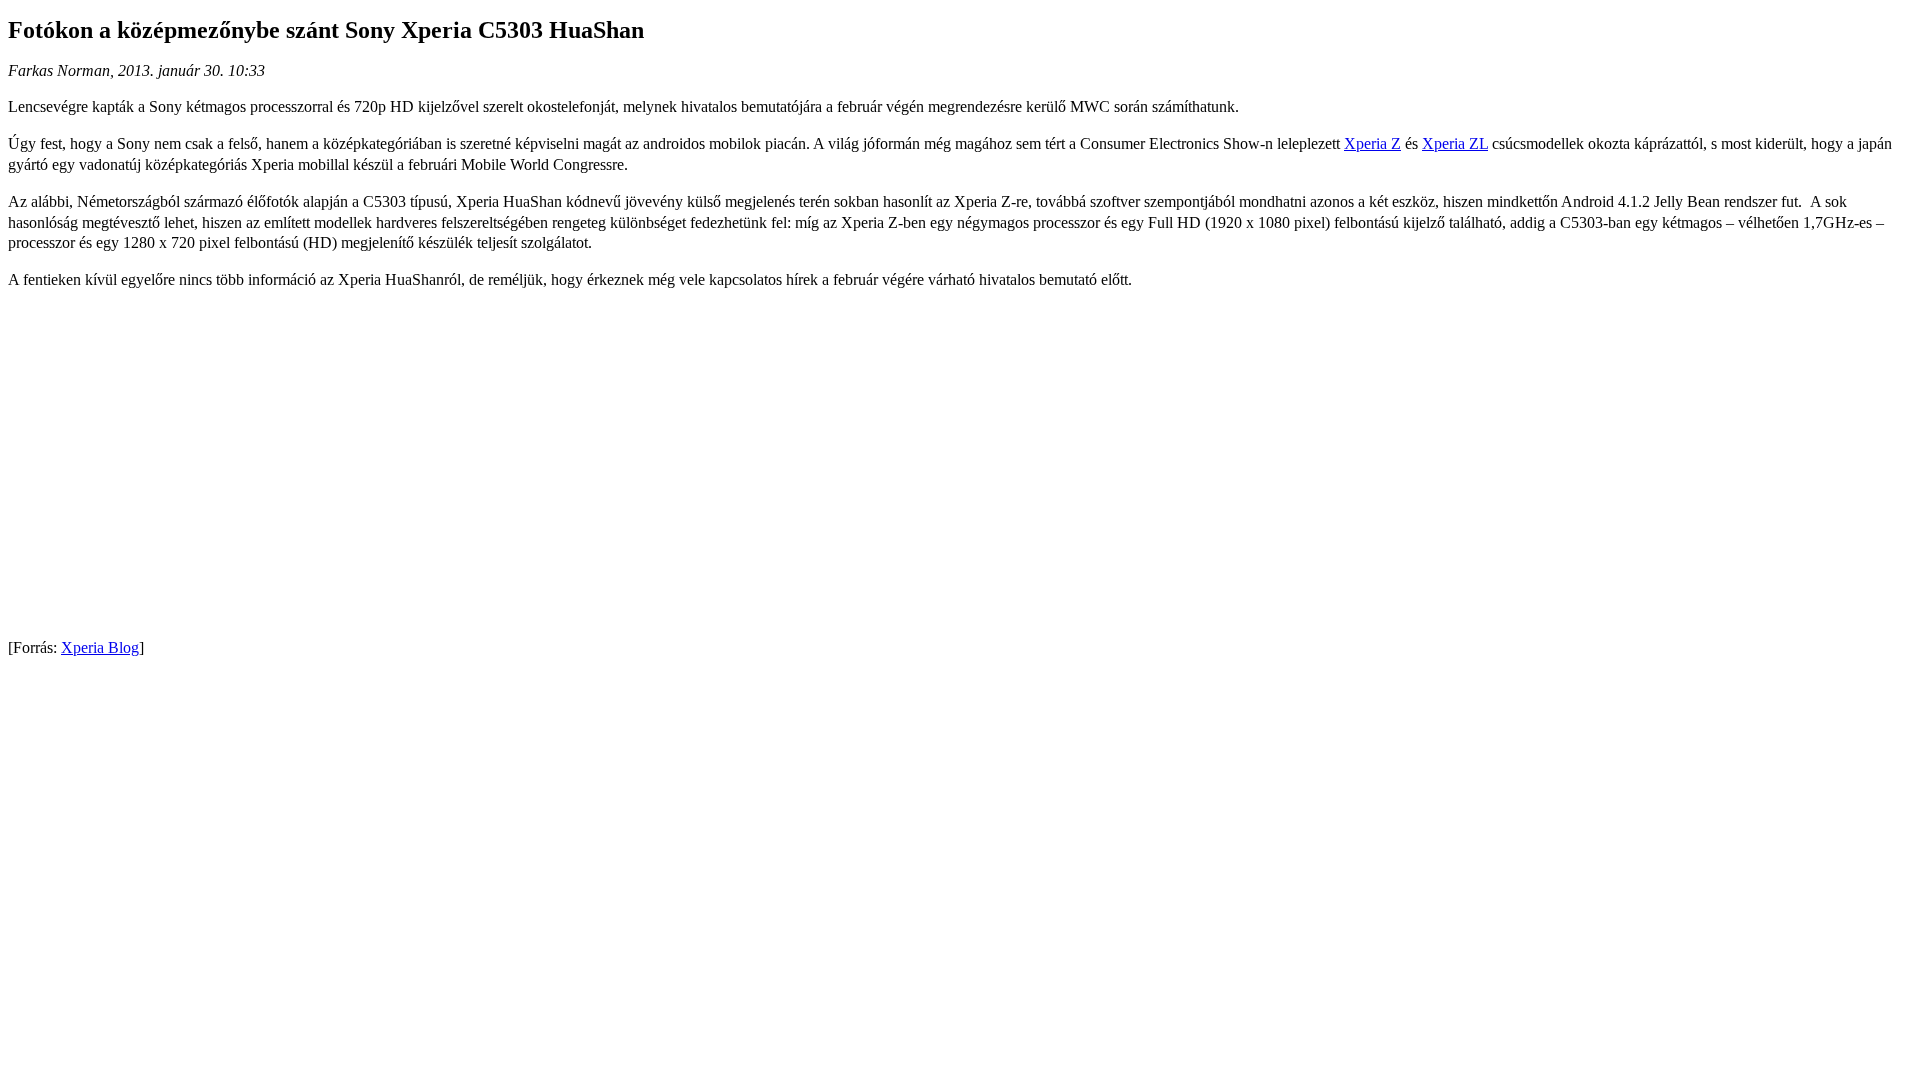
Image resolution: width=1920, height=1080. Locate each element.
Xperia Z (1372, 143)
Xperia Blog (100, 647)
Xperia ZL (1455, 143)
